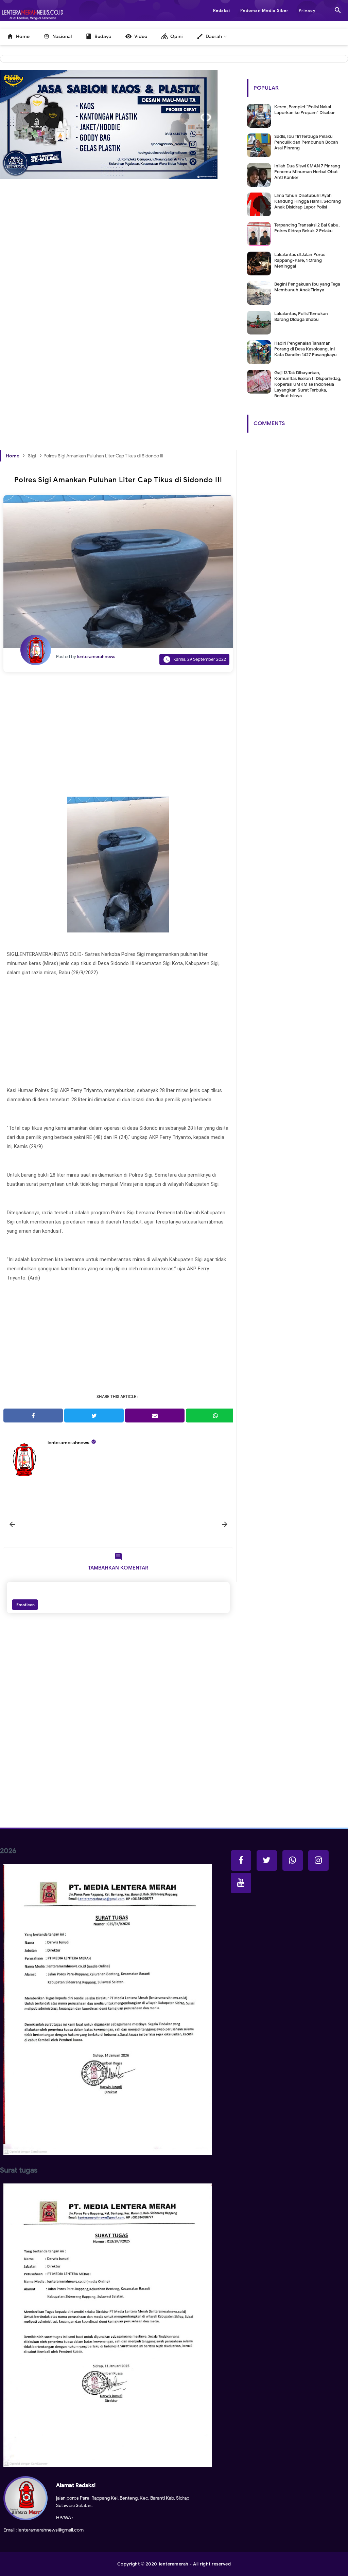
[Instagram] (318, 1861)
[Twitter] (267, 1861)
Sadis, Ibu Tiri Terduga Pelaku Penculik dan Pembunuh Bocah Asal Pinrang (306, 142)
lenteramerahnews (68, 1443)
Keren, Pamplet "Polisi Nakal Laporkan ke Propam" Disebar (304, 110)
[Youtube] (241, 1883)
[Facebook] (241, 1861)
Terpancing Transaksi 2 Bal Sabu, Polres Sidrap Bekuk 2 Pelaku (307, 228)
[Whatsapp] (293, 1861)
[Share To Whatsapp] (216, 1416)
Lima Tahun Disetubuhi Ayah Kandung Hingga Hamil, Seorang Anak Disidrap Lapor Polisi (308, 201)
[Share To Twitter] (94, 1416)
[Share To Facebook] (33, 1416)
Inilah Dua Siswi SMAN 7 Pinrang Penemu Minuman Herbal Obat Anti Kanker (307, 172)
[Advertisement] (118, 267)
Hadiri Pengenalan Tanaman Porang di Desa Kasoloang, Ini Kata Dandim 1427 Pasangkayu (306, 349)
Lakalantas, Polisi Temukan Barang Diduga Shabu (301, 316)
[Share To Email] (155, 1416)
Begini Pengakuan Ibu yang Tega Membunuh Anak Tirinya (307, 287)
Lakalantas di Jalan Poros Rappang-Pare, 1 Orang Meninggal (300, 260)
